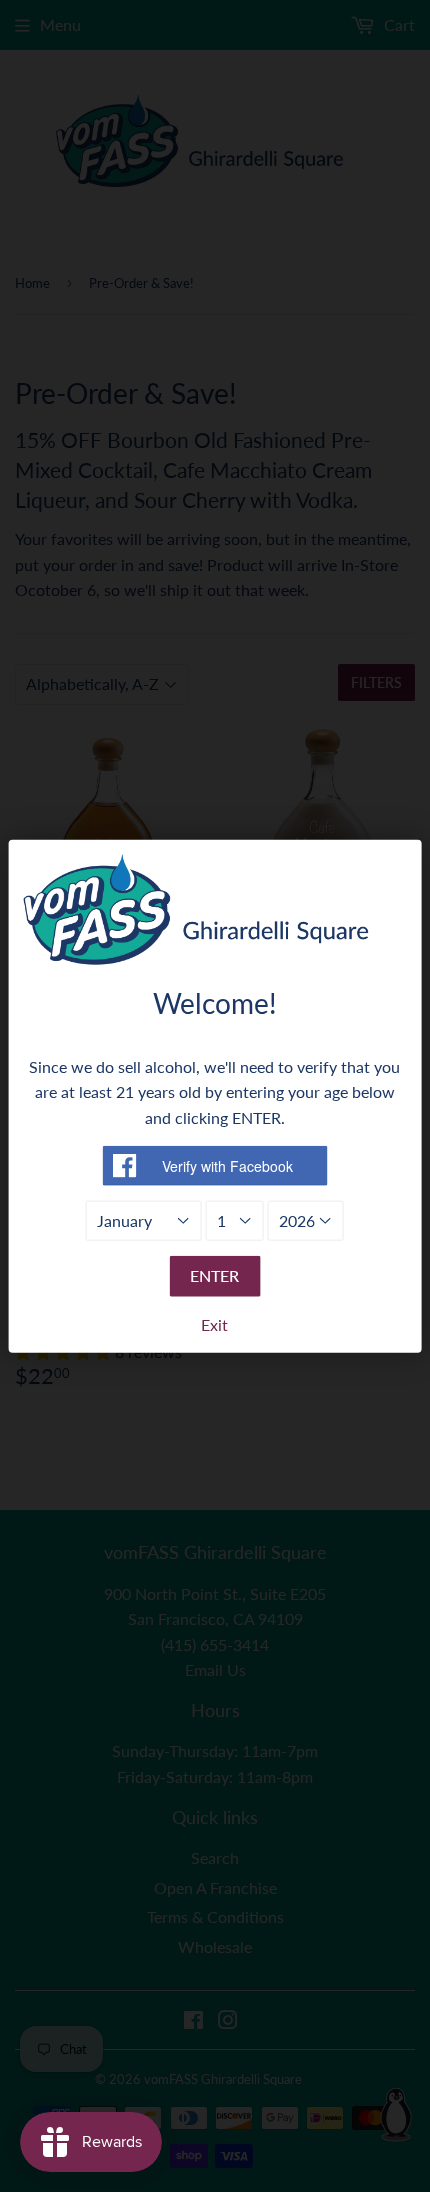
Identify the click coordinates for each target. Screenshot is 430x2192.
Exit (214, 1324)
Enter (214, 1275)
